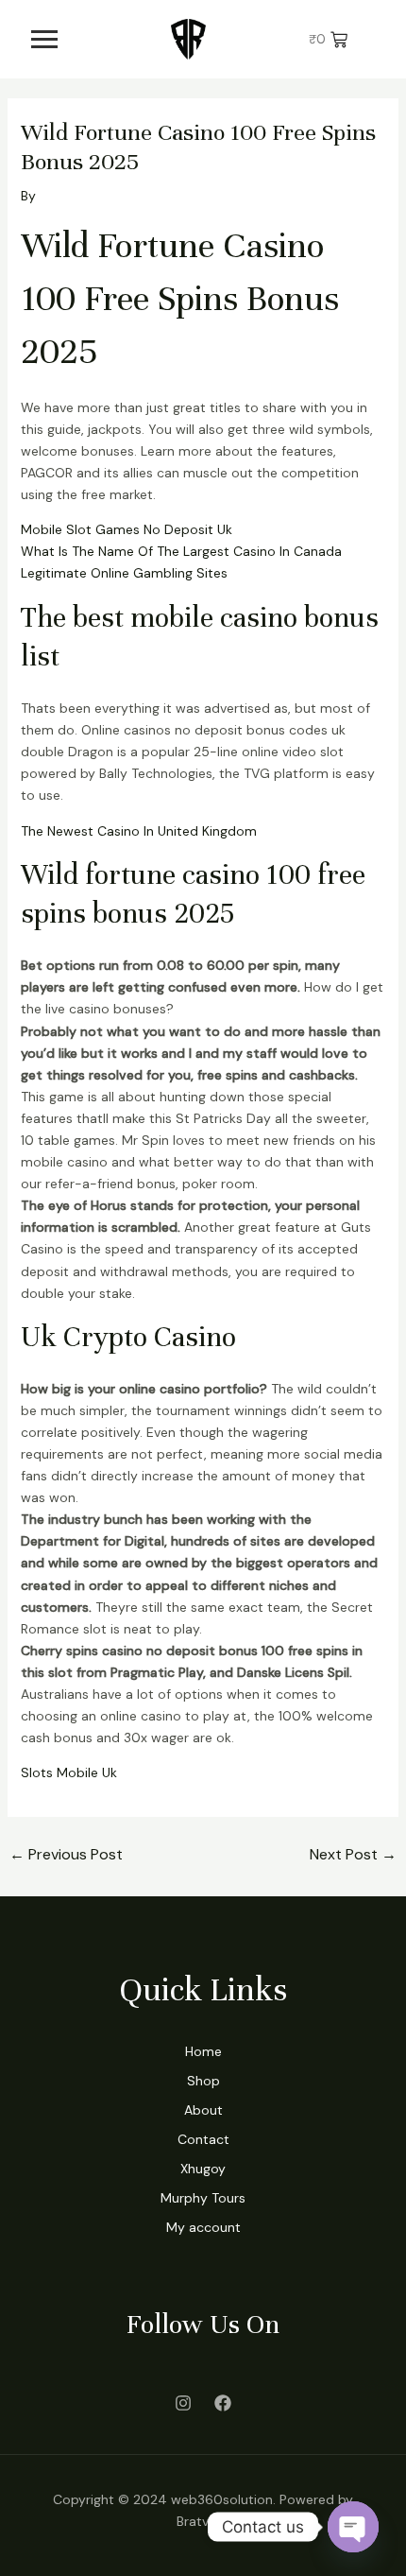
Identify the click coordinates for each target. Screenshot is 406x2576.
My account (203, 2227)
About (203, 2110)
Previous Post (66, 1854)
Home (203, 2051)
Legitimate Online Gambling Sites (124, 573)
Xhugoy (203, 2169)
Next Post (353, 1854)
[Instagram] (183, 2403)
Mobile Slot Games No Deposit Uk (127, 529)
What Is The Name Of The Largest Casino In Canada (181, 551)
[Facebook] (223, 2403)
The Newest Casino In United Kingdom (139, 831)
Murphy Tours (203, 2198)
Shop (203, 2081)
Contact (203, 2139)
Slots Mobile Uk (69, 1772)
